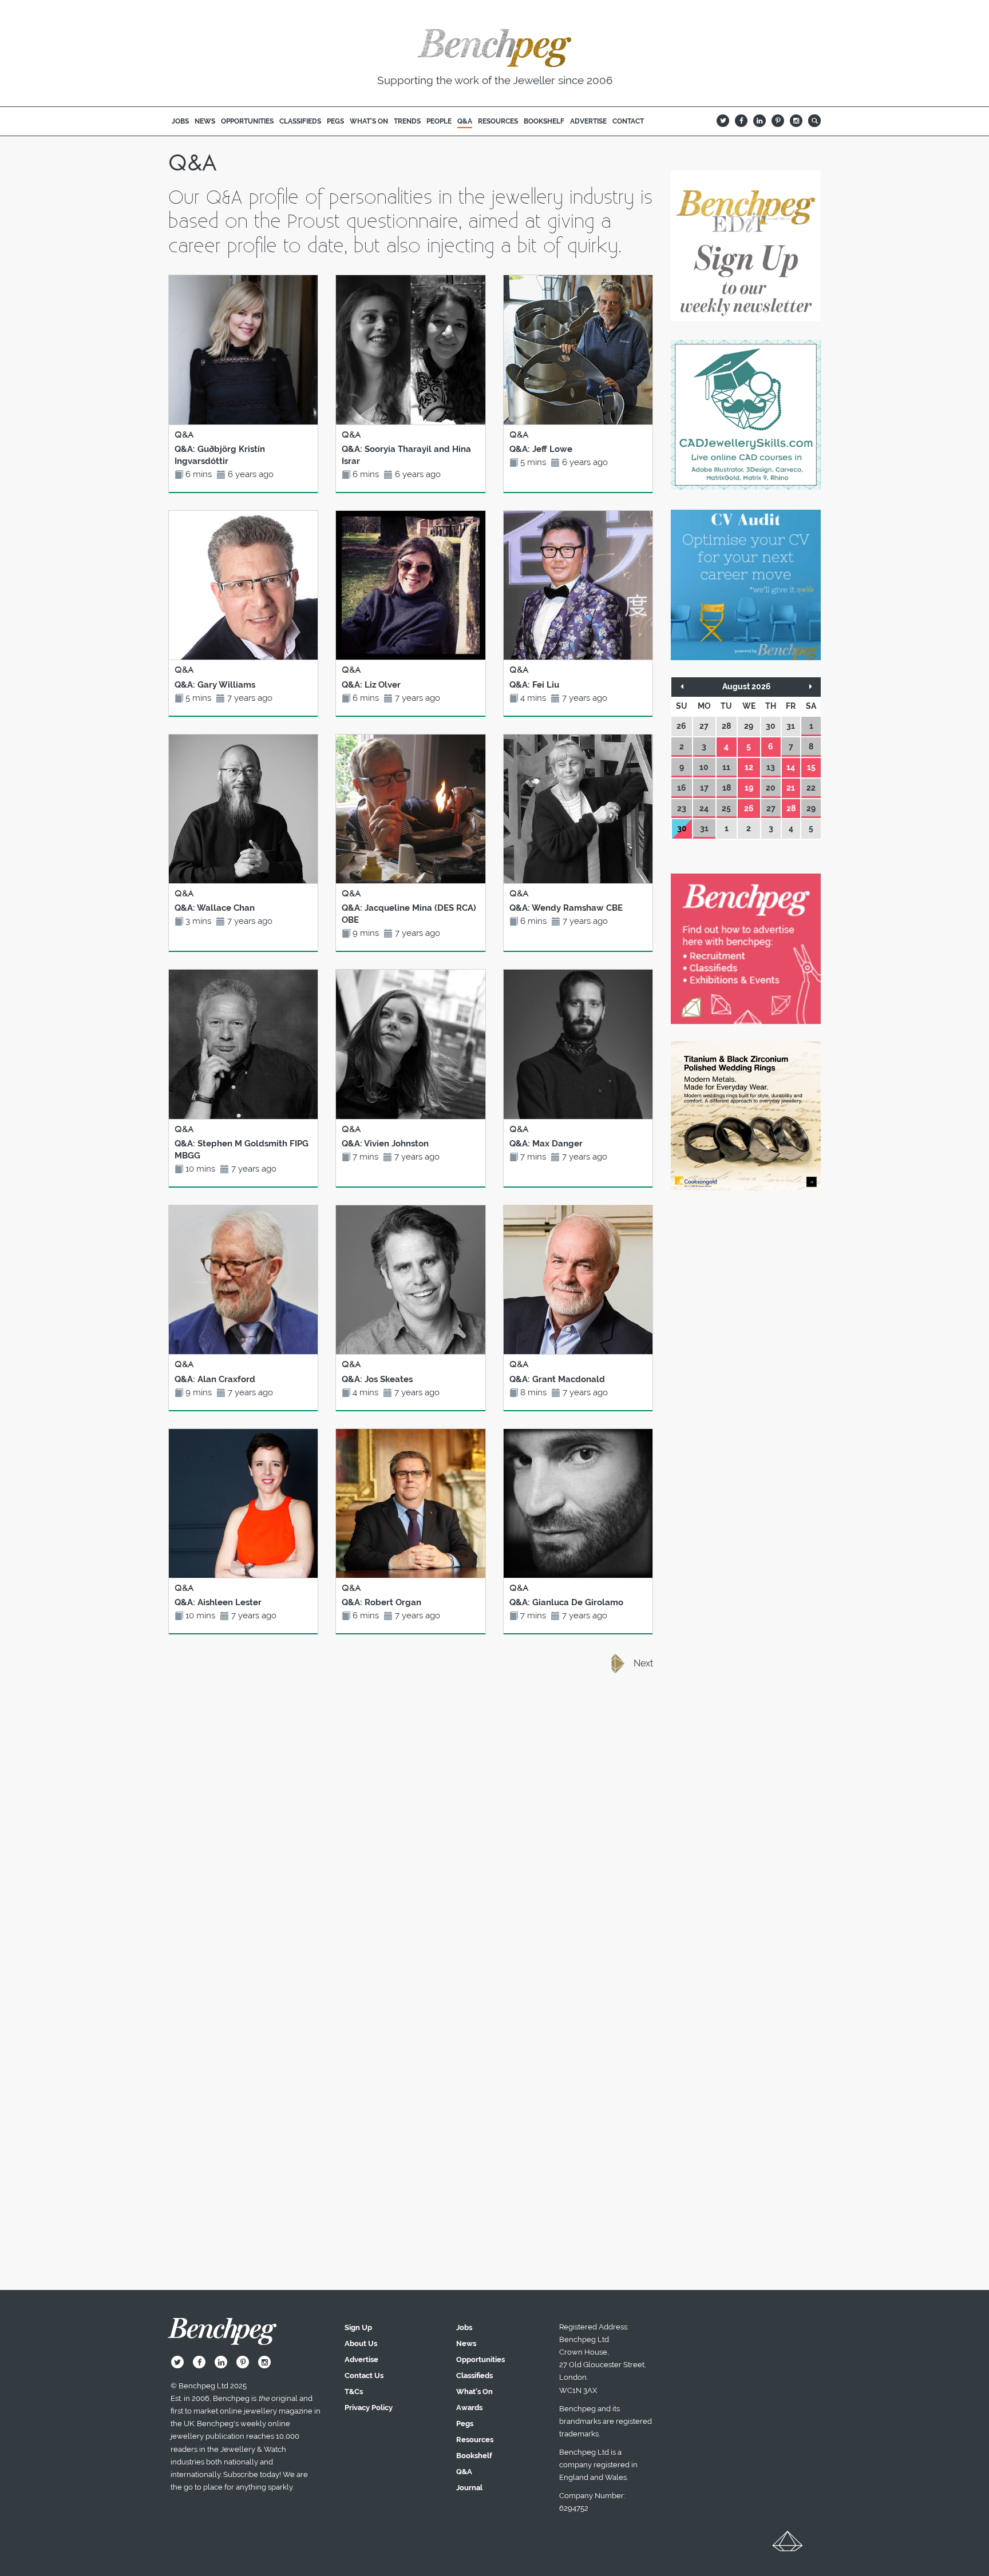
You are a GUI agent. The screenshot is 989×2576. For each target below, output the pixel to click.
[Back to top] (788, 2545)
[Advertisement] (411, 1783)
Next (643, 1663)
